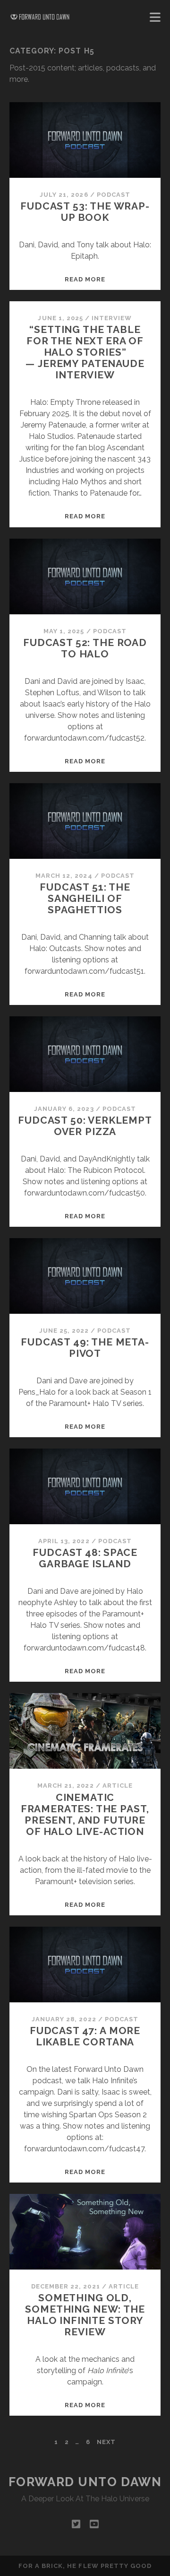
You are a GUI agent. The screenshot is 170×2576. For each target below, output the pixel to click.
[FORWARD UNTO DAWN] (40, 17)
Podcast (114, 195)
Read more (85, 279)
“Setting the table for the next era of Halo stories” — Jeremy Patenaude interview (85, 352)
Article (118, 1786)
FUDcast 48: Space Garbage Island (85, 1558)
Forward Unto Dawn (85, 2482)
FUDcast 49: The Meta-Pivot (85, 1348)
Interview (112, 318)
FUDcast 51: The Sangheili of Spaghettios (85, 898)
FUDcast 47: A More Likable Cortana (85, 2036)
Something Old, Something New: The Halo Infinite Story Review (85, 2315)
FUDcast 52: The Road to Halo (85, 648)
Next (106, 2442)
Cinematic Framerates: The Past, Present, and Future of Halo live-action (85, 1814)
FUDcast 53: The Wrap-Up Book (85, 212)
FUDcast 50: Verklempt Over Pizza (85, 1126)
